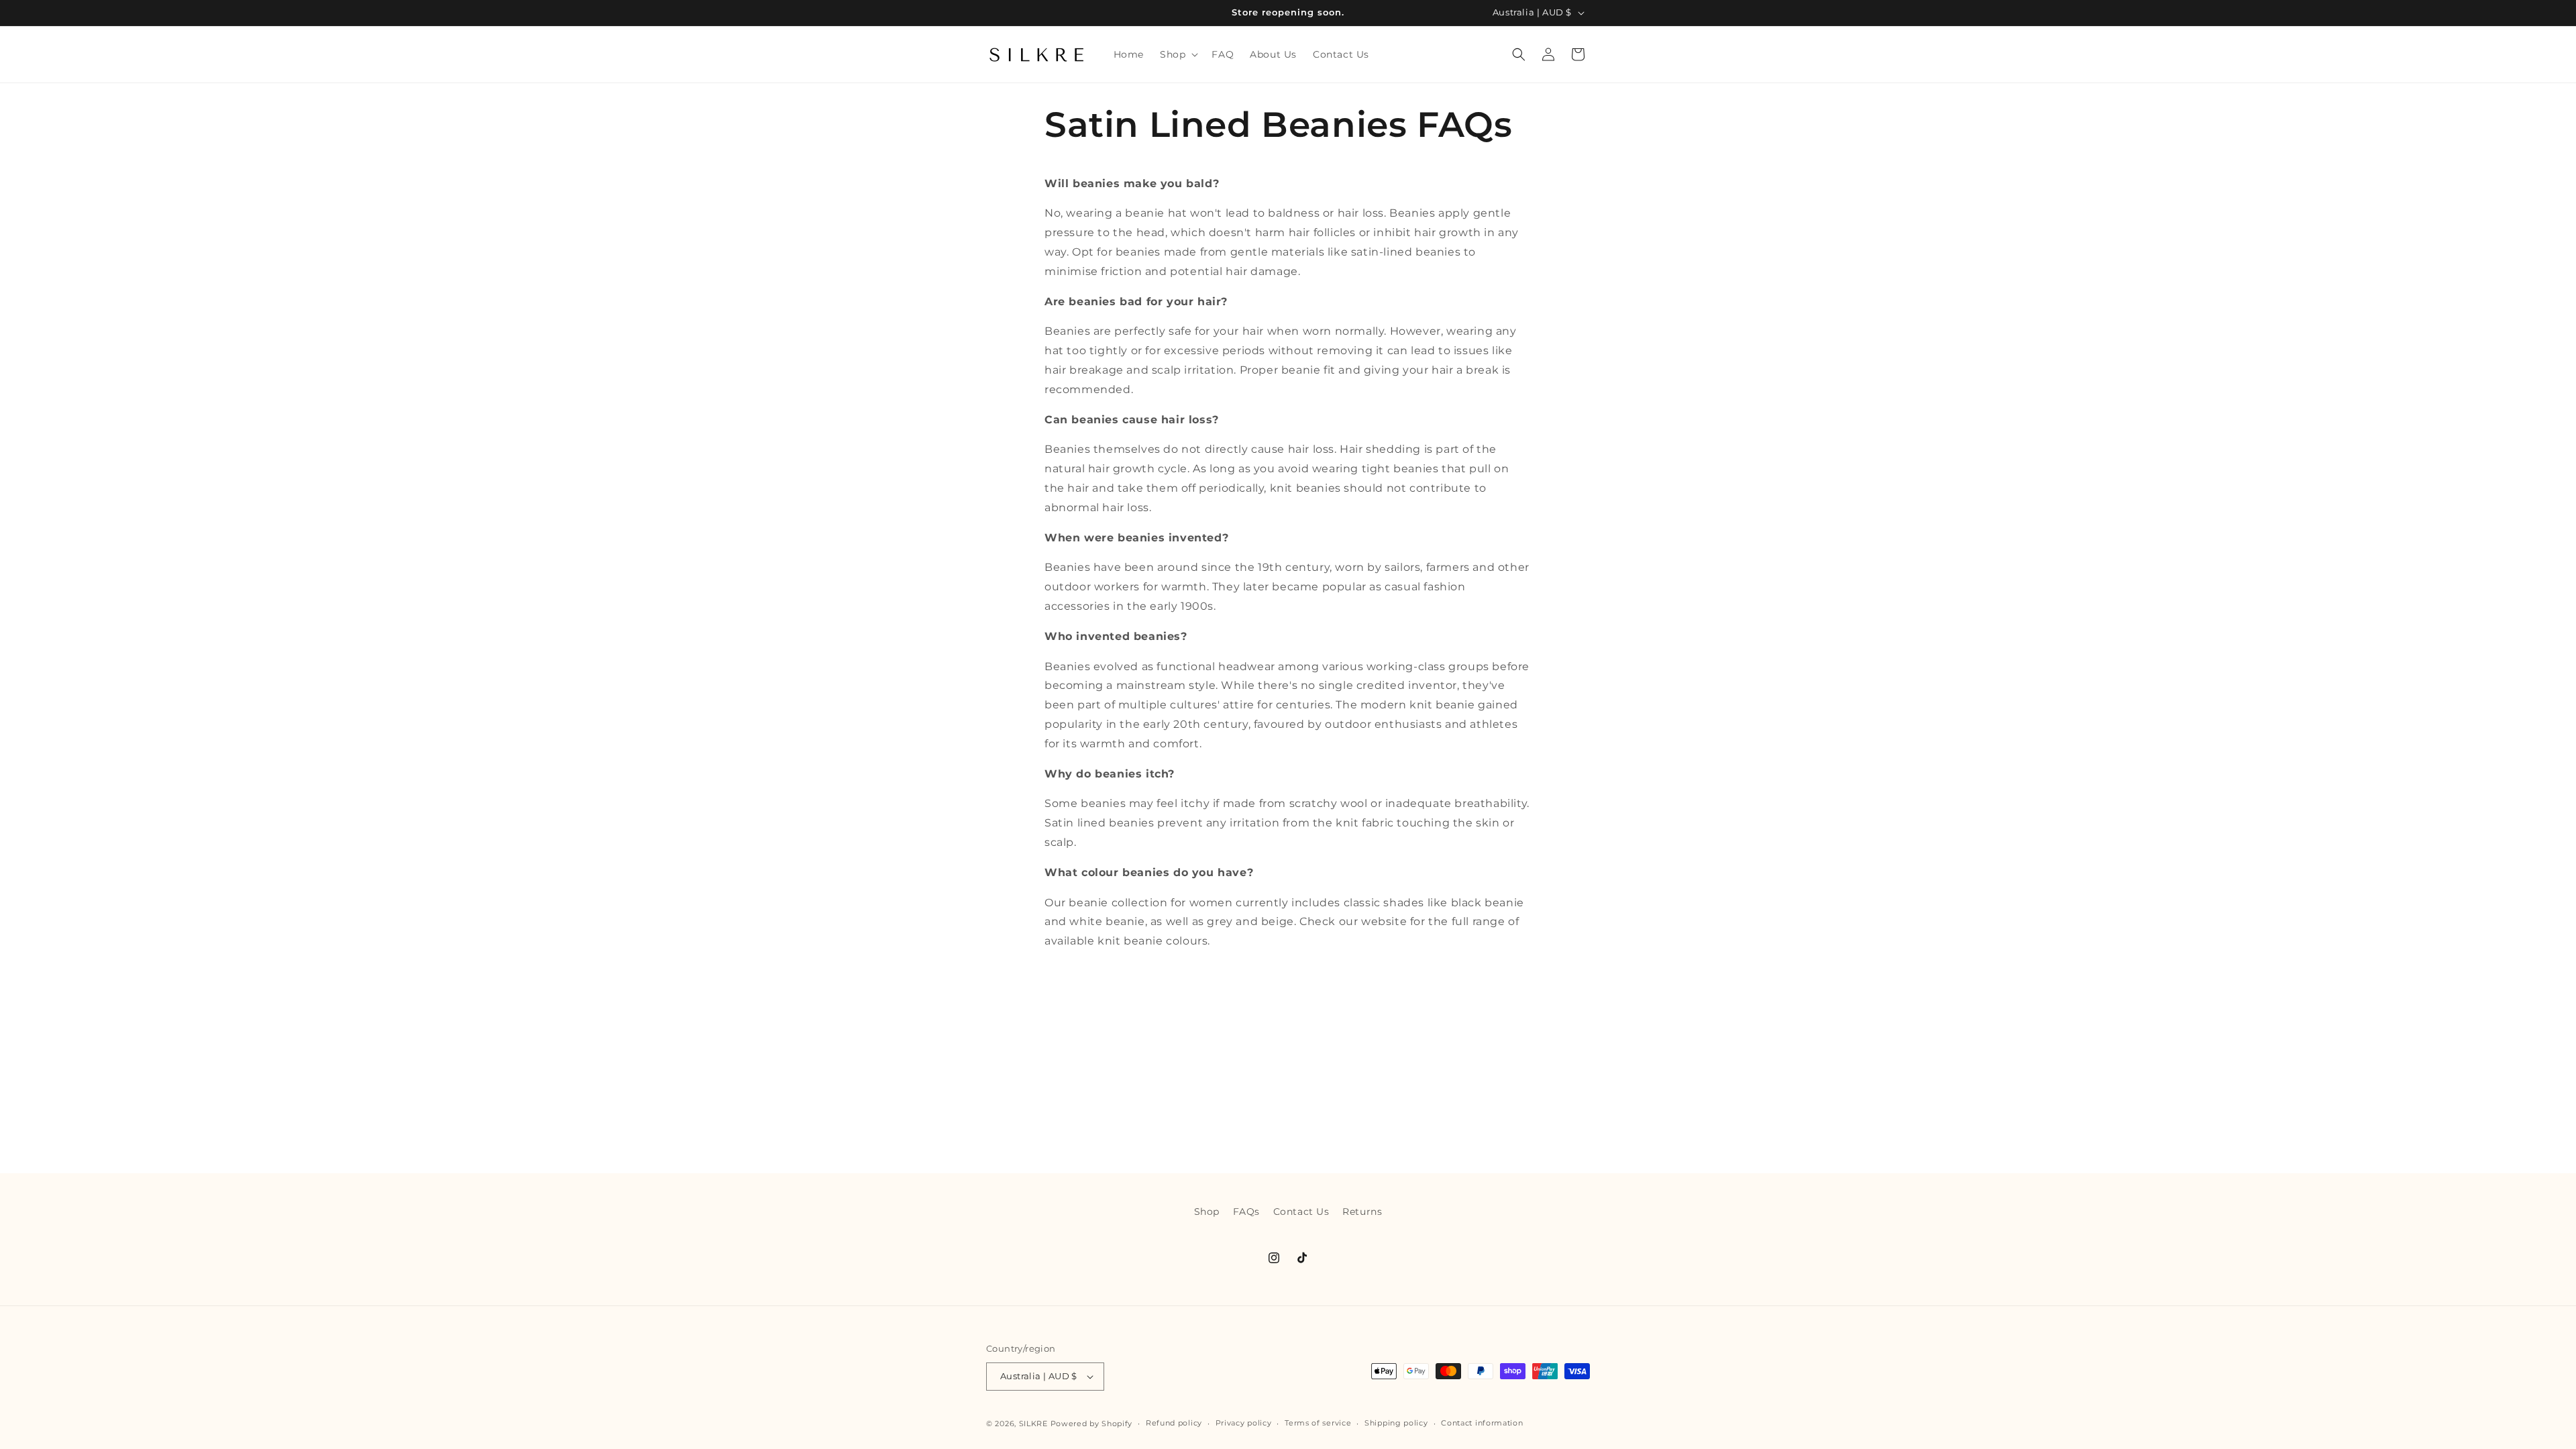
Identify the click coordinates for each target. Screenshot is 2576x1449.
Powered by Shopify (1092, 1424)
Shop (1207, 1212)
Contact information (1482, 1423)
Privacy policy (1244, 1423)
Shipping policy (1396, 1423)
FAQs (1246, 1212)
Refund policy (1174, 1423)
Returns (1362, 1212)
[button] (1178, 54)
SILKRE (1033, 1424)
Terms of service (1318, 1423)
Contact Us (1301, 1212)
